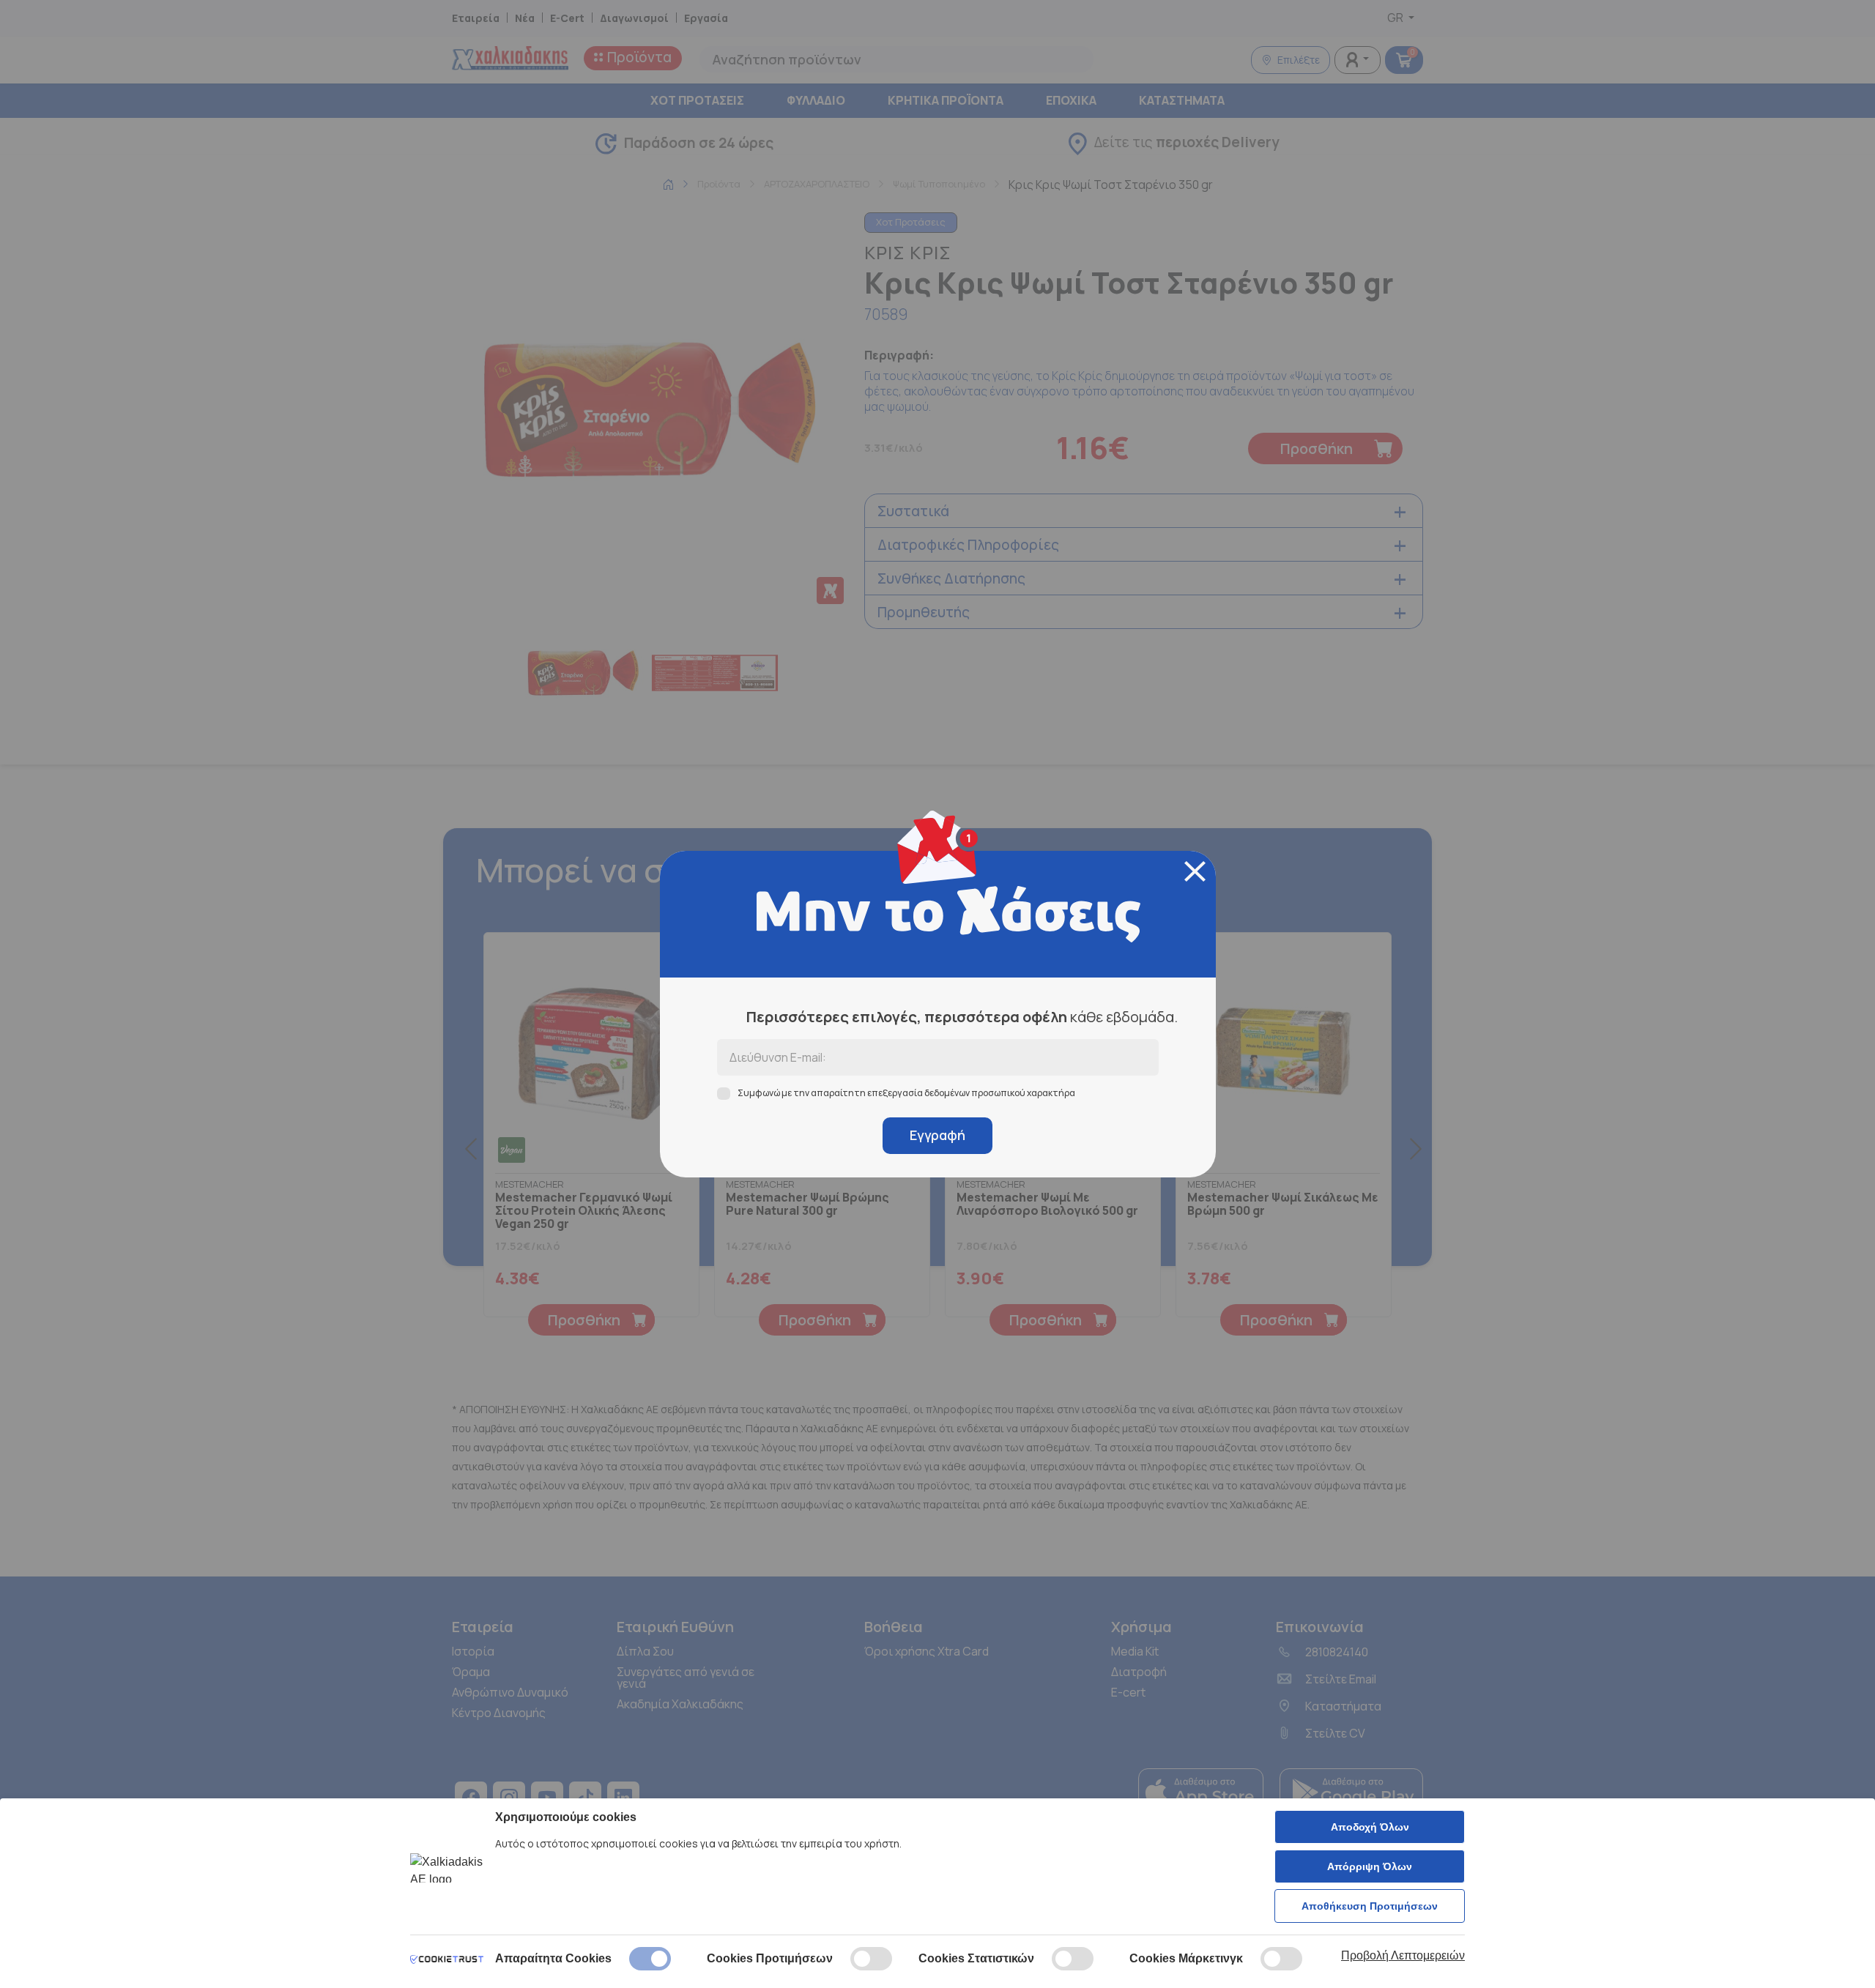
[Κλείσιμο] (1195, 871)
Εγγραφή (937, 1135)
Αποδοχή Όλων (1370, 1827)
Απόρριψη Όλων (1370, 1866)
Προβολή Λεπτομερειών (1403, 1955)
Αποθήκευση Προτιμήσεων (1370, 1906)
